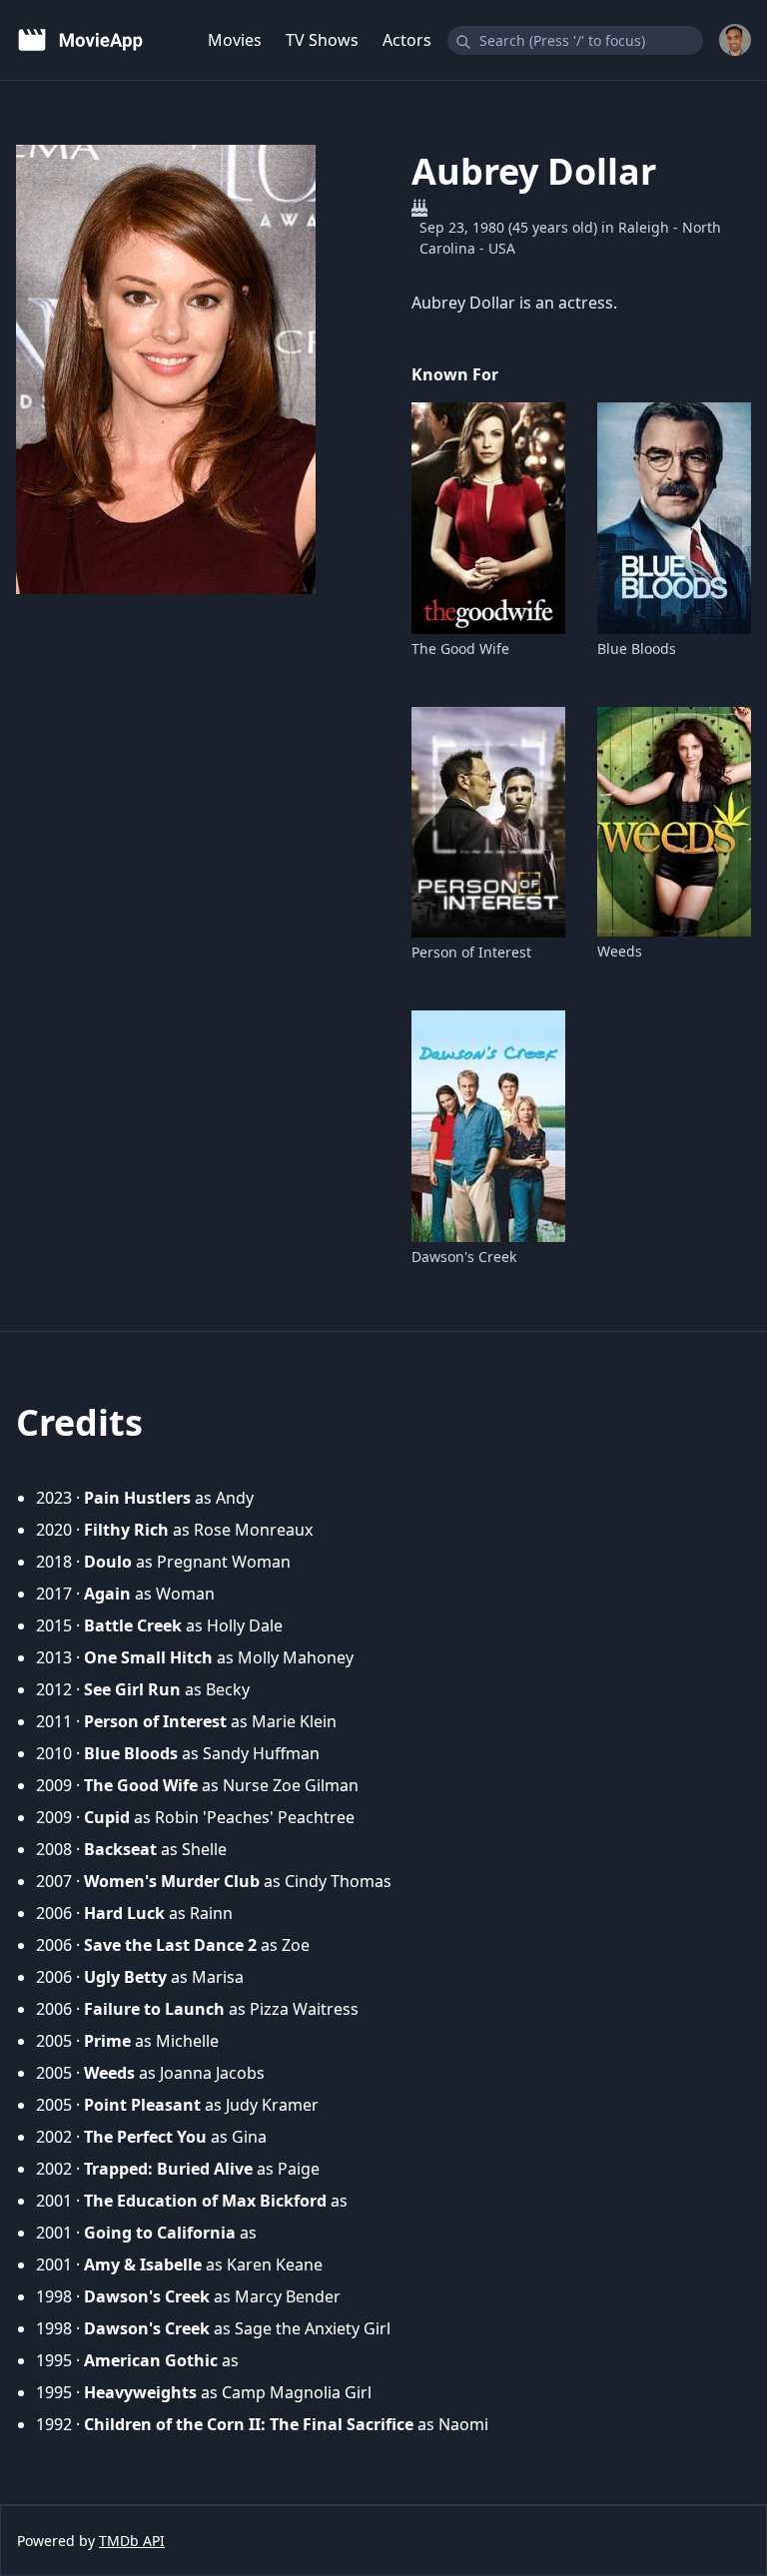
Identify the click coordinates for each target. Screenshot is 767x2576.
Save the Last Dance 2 (170, 1945)
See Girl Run (132, 1689)
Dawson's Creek (464, 1257)
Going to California (160, 2233)
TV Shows (322, 40)
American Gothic (151, 2360)
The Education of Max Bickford (205, 2201)
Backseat (120, 1849)
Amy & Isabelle (143, 2264)
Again (107, 1594)
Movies (235, 40)
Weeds (620, 951)
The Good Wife (460, 648)
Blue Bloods (637, 648)
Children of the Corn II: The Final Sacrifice (249, 2424)
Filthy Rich (126, 1530)
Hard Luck (124, 1913)
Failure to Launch (154, 2009)
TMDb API (132, 2541)
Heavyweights (140, 2392)
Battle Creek (133, 1625)
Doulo (108, 1562)
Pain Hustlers (137, 1498)
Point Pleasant (142, 2105)
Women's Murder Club (172, 1881)
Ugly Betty (125, 1977)
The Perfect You (145, 2137)
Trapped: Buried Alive (168, 2169)
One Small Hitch (148, 1657)
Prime (107, 2041)
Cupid (107, 1817)
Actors (407, 40)
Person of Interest (471, 952)
